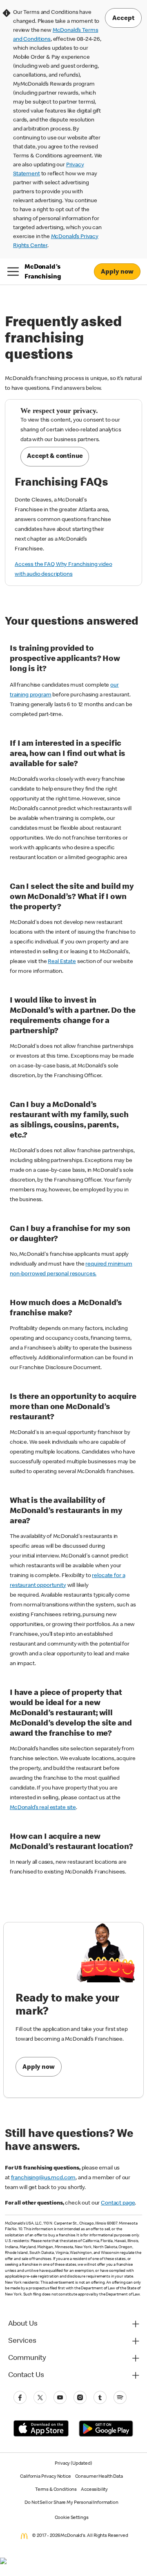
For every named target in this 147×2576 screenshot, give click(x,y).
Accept (123, 19)
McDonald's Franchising (43, 272)
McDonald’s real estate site (43, 1808)
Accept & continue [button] (55, 457)
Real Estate (62, 962)
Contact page (118, 2203)
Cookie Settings (72, 2518)
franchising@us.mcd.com (43, 2178)
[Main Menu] (13, 272)
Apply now (39, 2068)
